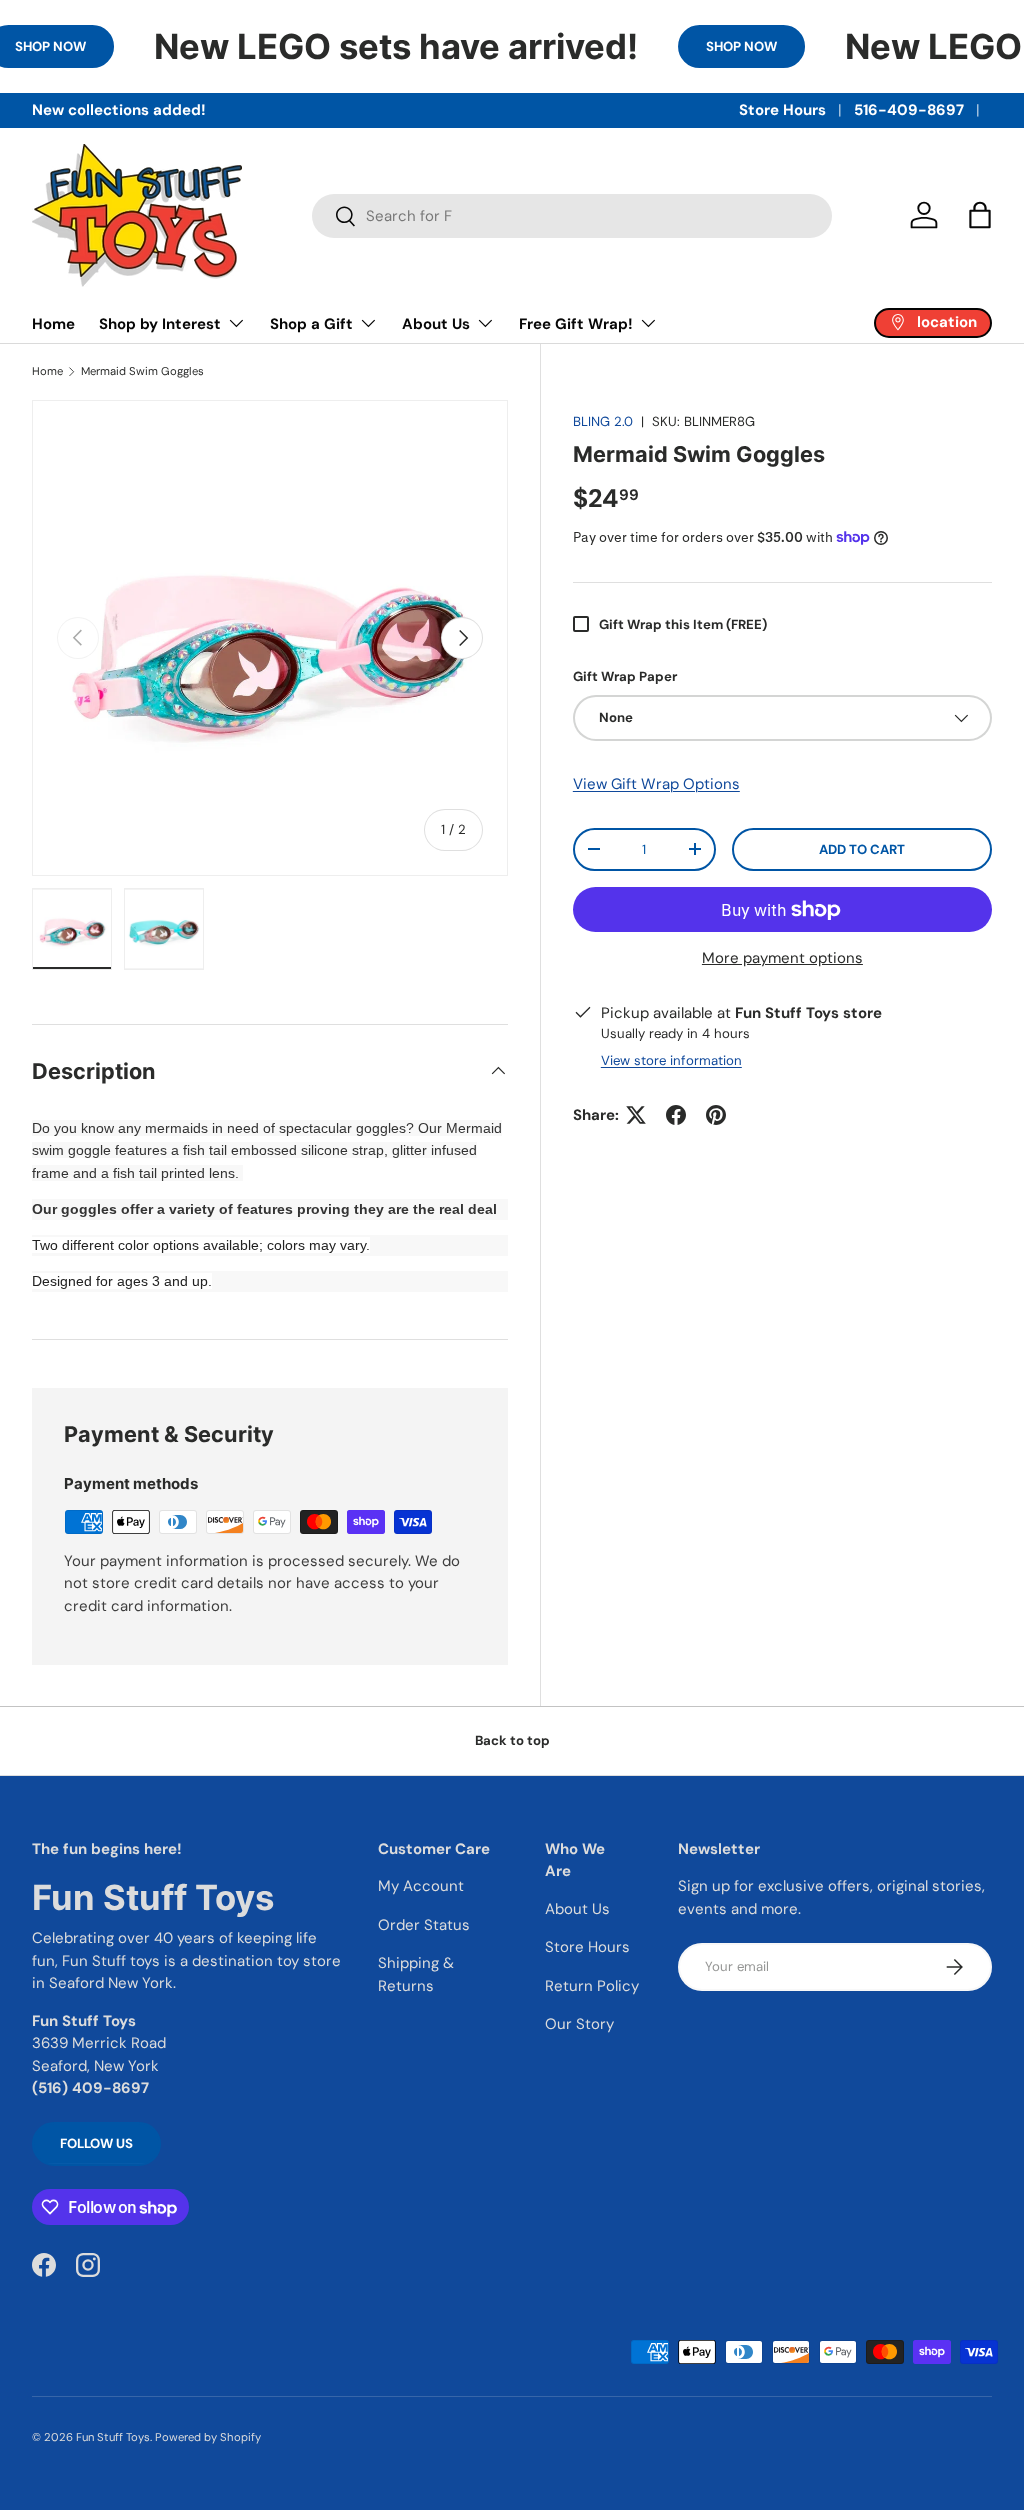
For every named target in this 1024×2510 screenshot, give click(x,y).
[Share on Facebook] (676, 1115)
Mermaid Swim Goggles (142, 371)
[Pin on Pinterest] (716, 1115)
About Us (577, 1909)
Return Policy (592, 1986)
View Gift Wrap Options (656, 784)
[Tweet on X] (636, 1115)
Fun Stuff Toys (113, 2437)
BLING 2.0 (603, 421)
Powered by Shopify (208, 2437)
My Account (421, 1886)
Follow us (96, 2143)
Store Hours (782, 110)
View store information (671, 1060)
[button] (980, 215)
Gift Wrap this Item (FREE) (683, 624)
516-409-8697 (909, 110)
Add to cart (862, 849)
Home (53, 324)
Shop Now (741, 46)
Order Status (424, 1925)
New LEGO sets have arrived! (396, 46)
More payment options (782, 958)
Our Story (579, 2024)
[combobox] (572, 216)
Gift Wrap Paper (625, 676)
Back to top (512, 1740)
